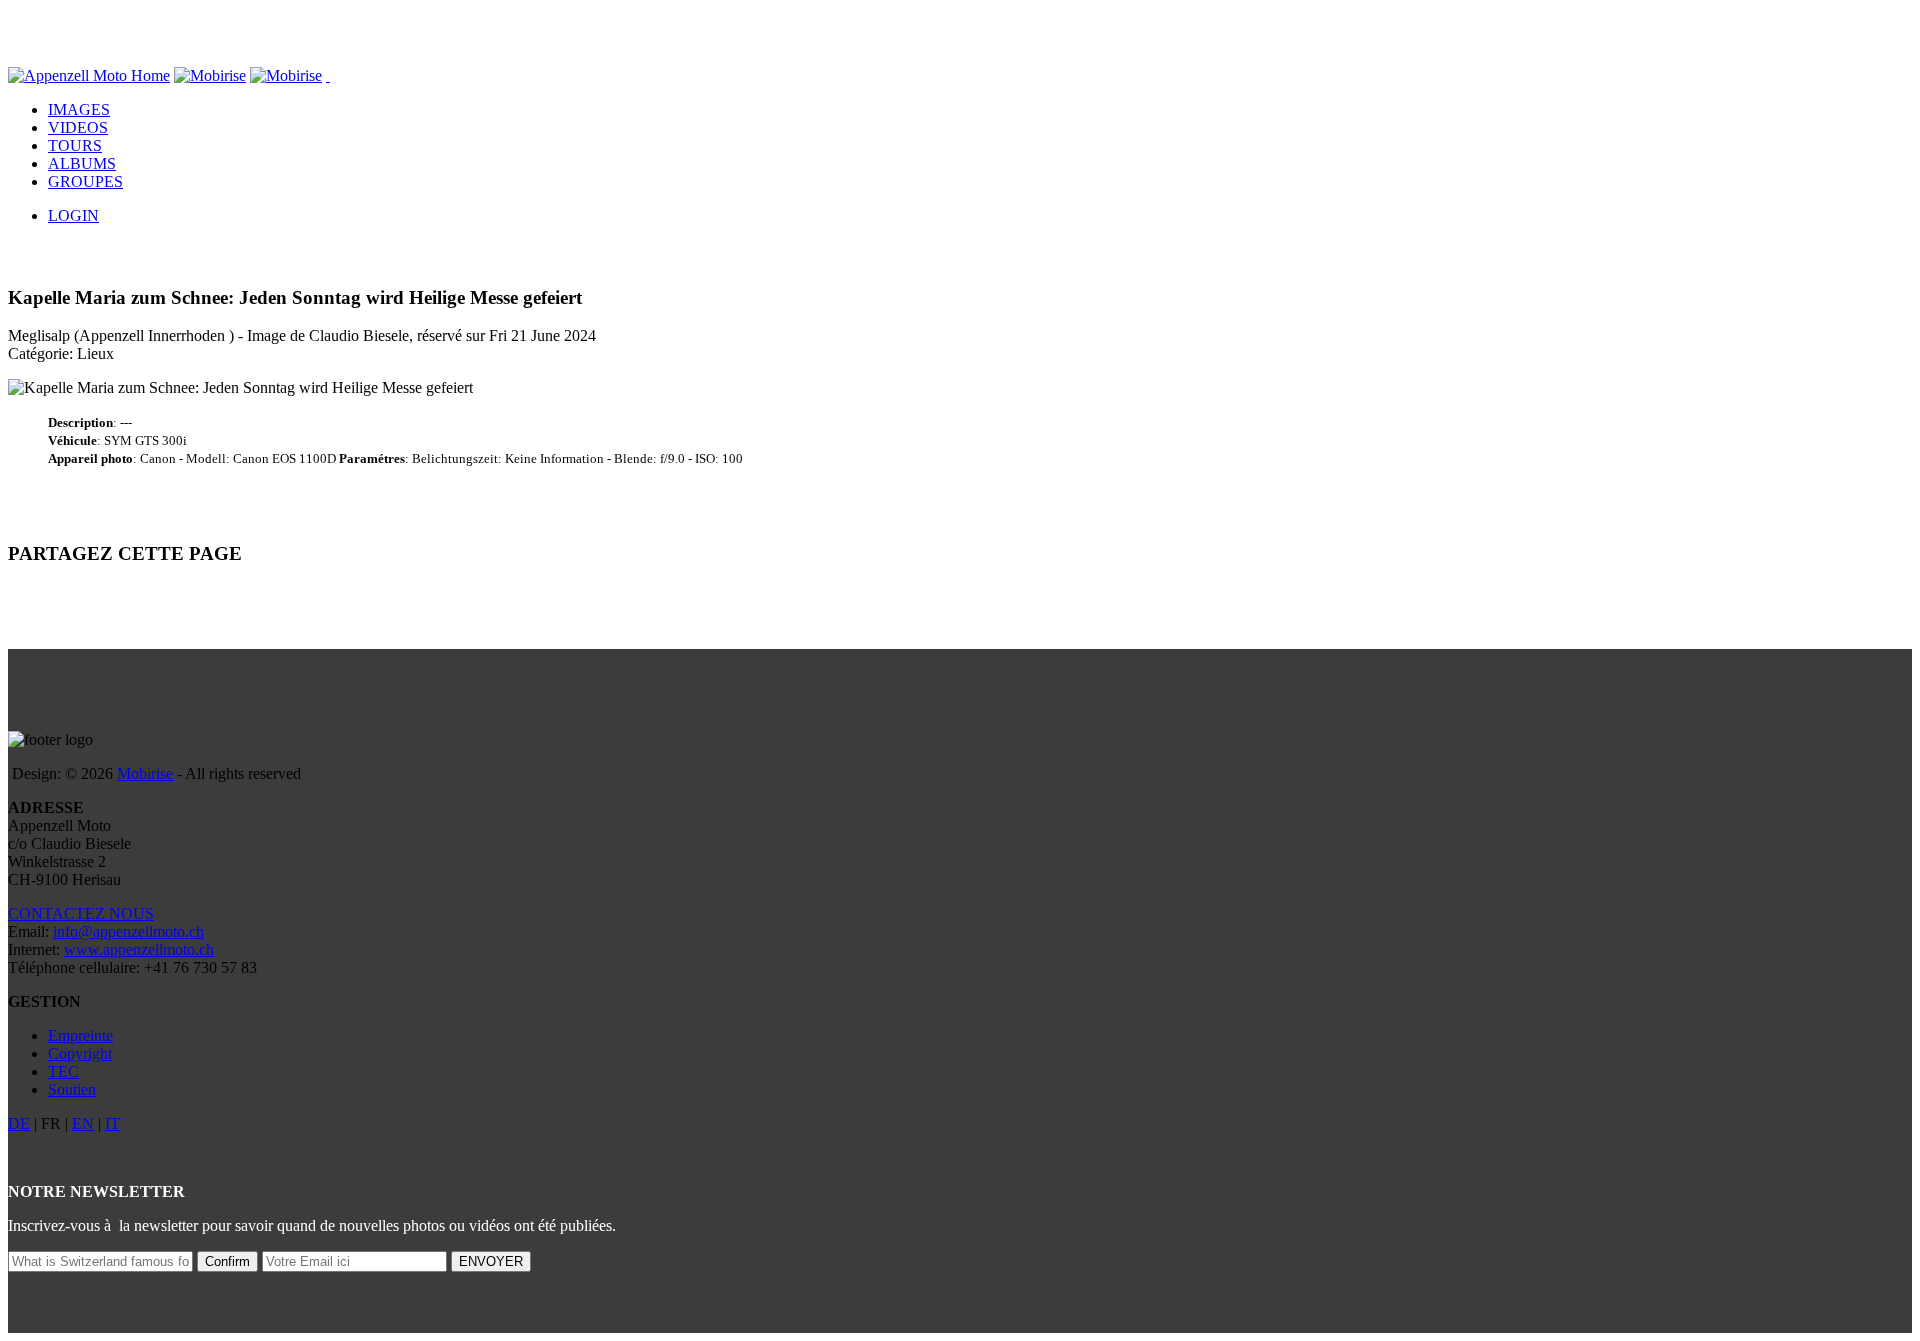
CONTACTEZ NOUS (81, 913)
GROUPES (85, 181)
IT (112, 1123)
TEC (63, 1071)
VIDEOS (78, 127)
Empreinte (80, 1035)
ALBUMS (82, 163)
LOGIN (73, 215)
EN (83, 1123)
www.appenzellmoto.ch (139, 949)
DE (19, 1123)
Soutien (72, 1089)
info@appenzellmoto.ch (128, 931)
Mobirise (145, 773)
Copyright (80, 1053)
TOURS (75, 145)
